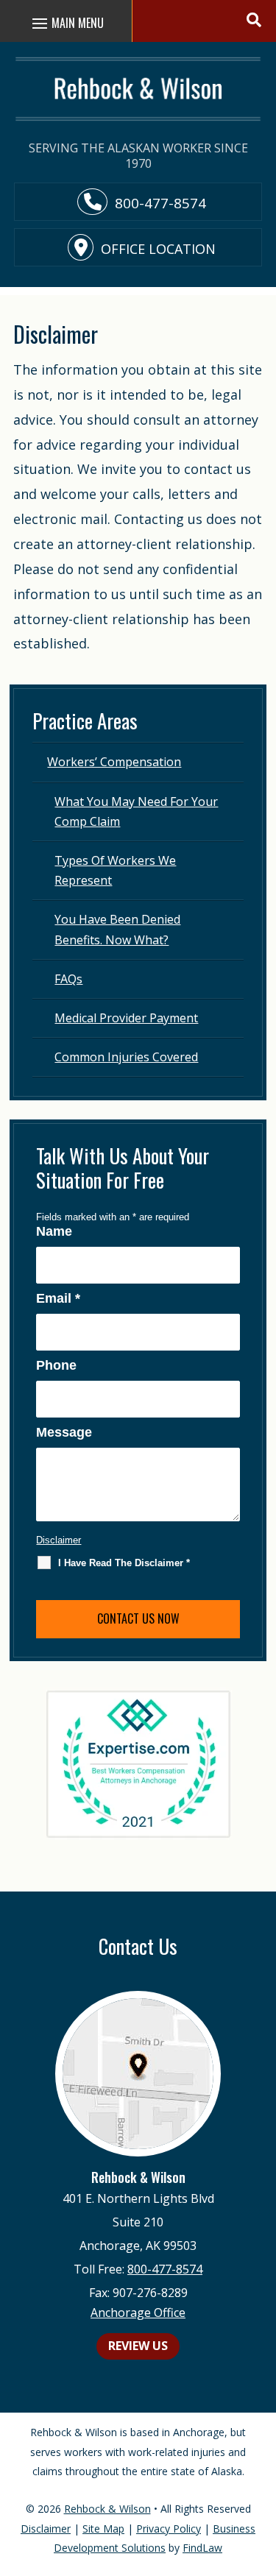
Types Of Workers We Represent (115, 870)
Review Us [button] (138, 2346)
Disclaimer (59, 1540)
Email (58, 1298)
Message (64, 1432)
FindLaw (202, 2548)
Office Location (158, 249)
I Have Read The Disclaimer (124, 1563)
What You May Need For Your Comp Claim (136, 811)
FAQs (68, 979)
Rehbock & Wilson (107, 2509)
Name (54, 1231)
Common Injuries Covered (126, 1057)
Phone (56, 1365)
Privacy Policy (169, 2529)
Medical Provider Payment (126, 1018)
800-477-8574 (160, 203)
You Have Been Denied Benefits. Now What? (117, 929)
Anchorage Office (138, 2313)
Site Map (103, 2529)
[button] (255, 18)
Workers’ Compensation (114, 762)
